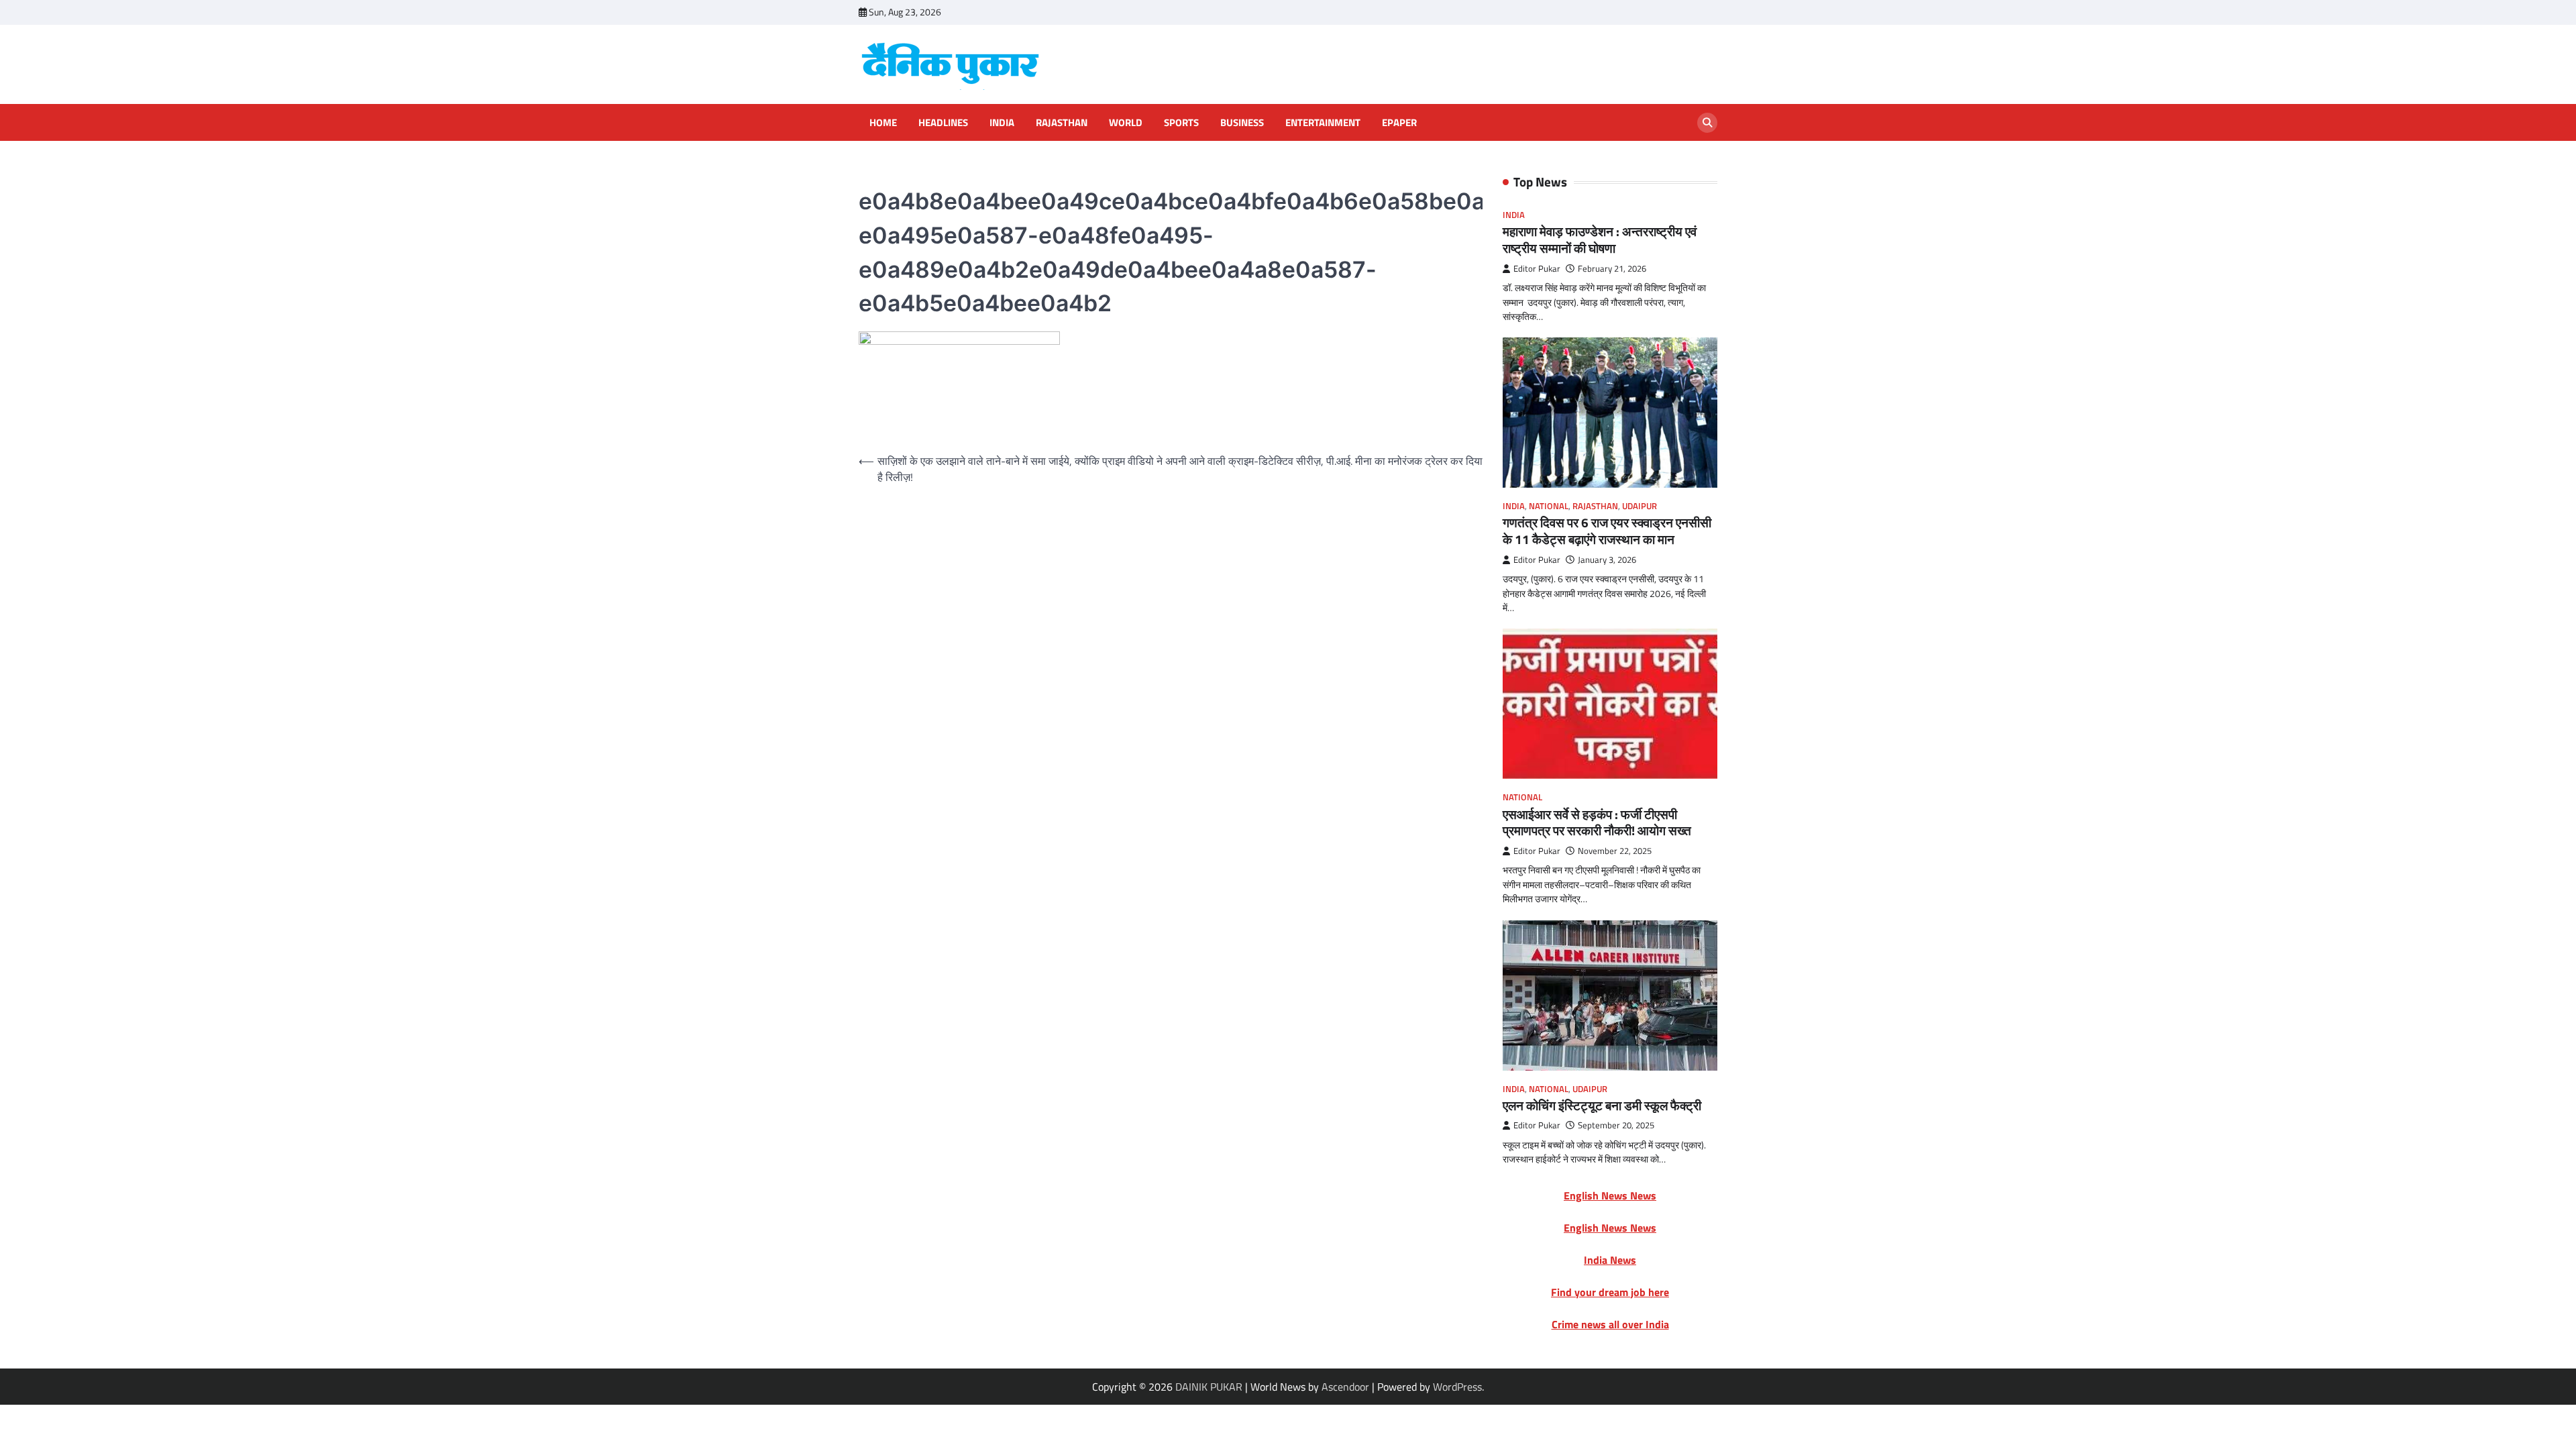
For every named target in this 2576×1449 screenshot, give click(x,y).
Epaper (1399, 123)
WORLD (1126, 123)
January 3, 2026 (1607, 560)
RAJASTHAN (1062, 123)
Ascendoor (1345, 1387)
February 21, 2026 (1612, 269)
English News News (1610, 1195)
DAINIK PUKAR (1209, 1387)
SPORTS (1181, 123)
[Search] (1707, 123)
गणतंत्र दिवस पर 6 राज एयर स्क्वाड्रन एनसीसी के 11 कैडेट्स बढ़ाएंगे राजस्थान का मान (1607, 531)
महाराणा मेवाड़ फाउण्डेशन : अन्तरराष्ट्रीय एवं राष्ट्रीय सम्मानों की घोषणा (1600, 239)
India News (1610, 1260)
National (1549, 506)
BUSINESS (1242, 123)
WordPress (1457, 1387)
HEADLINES (943, 123)
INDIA (1002, 123)
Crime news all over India (1610, 1324)
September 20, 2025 (1616, 1125)
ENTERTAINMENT (1323, 123)
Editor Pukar (1537, 269)
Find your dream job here (1610, 1292)
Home (883, 123)
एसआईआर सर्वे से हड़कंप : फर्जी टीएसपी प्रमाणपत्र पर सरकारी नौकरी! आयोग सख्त (1597, 822)
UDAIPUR (1640, 506)
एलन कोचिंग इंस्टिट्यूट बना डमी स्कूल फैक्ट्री (1602, 1105)
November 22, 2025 (1615, 851)
